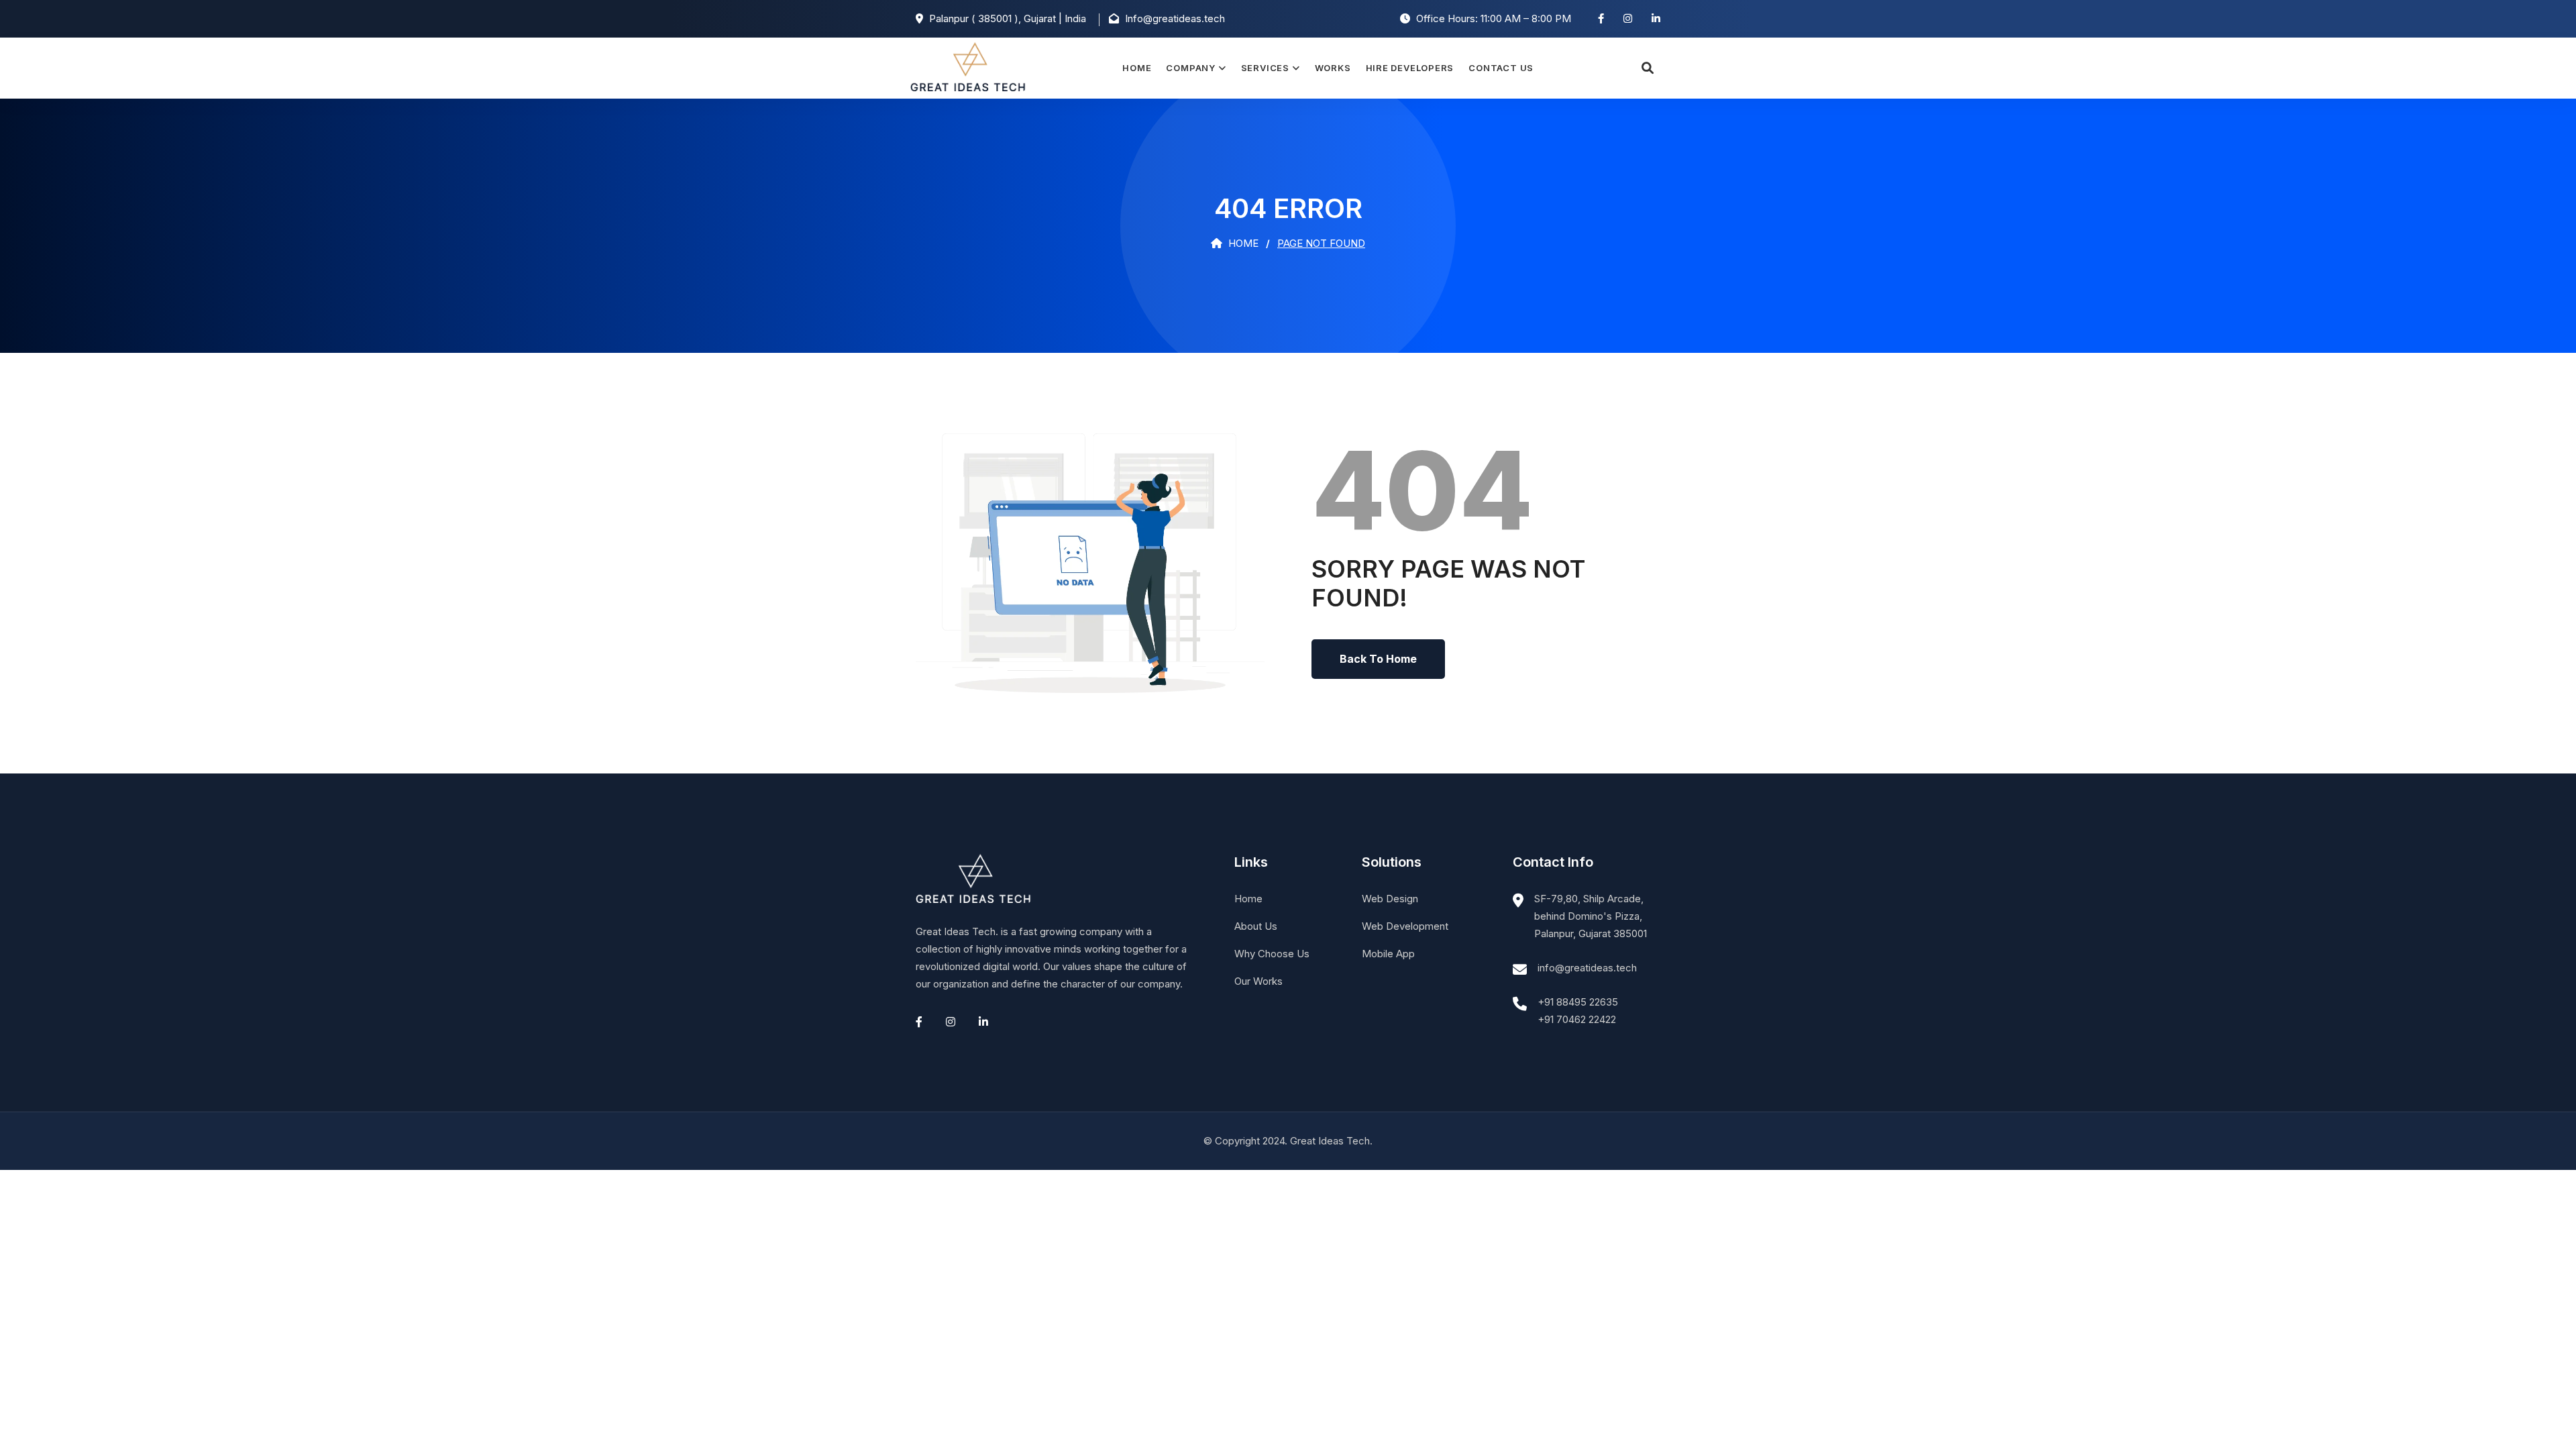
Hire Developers (1410, 68)
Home (1137, 68)
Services (1265, 68)
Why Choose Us (1272, 954)
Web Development (1405, 926)
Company (1190, 68)
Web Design (1390, 899)
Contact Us (1501, 68)
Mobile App (1388, 954)
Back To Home (1378, 659)
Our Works (1258, 981)
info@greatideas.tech (1587, 968)
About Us (1256, 926)
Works (1333, 68)
